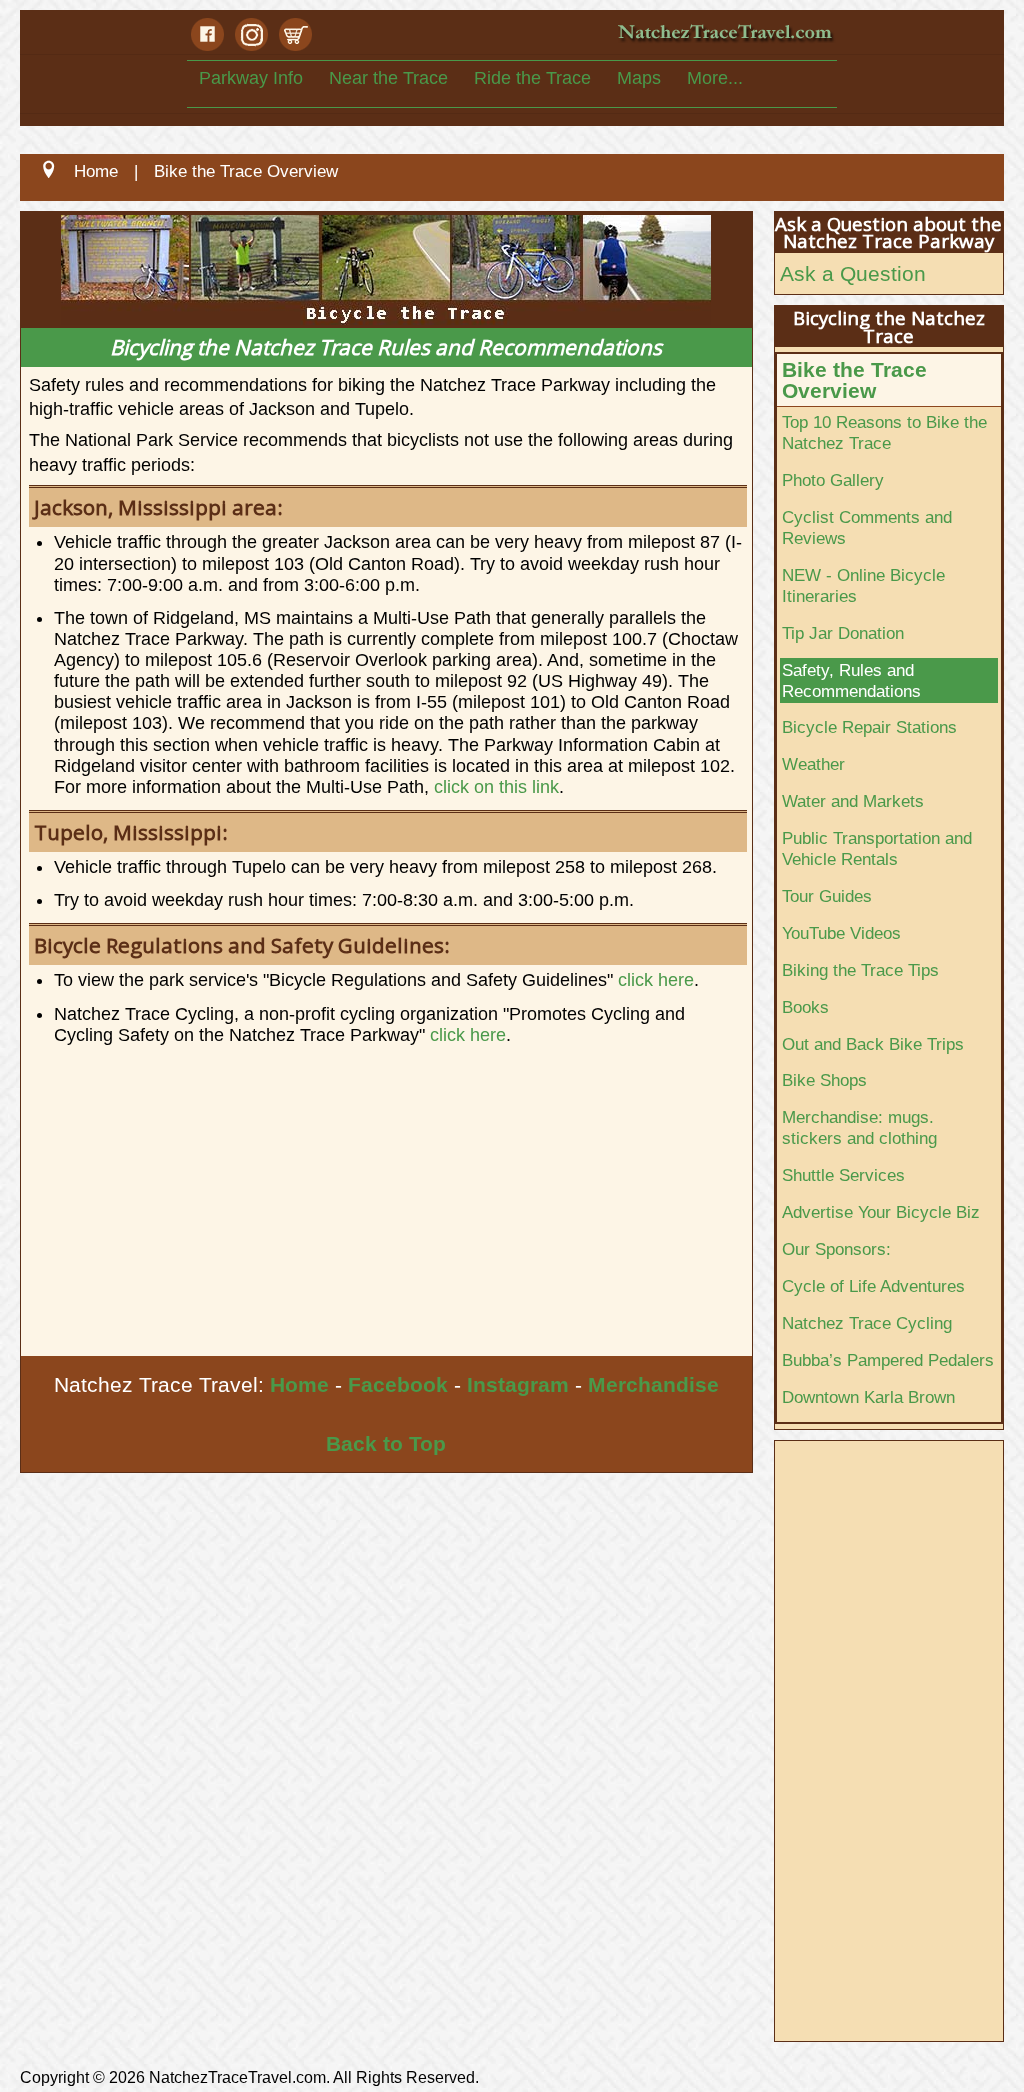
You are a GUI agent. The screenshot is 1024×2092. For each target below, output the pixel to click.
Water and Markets (853, 801)
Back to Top (386, 1443)
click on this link (496, 787)
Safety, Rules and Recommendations (851, 680)
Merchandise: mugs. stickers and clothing (859, 1127)
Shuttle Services (843, 1175)
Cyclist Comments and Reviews (867, 527)
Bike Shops (824, 1080)
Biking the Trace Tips (860, 970)
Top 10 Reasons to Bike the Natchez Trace (884, 432)
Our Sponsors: (836, 1249)
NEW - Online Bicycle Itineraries (863, 585)
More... (715, 78)
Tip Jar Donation (843, 633)
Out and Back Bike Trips (873, 1044)
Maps (639, 78)
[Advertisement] (386, 1206)
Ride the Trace (532, 78)
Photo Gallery (833, 480)
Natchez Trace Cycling (867, 1323)
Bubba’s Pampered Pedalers (888, 1360)
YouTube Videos (841, 933)
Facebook (398, 1384)
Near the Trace (388, 78)
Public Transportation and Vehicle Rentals (877, 848)
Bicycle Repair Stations (869, 727)
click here (656, 980)
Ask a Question (853, 273)
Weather (813, 764)
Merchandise (653, 1384)
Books (805, 1007)
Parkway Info (251, 78)
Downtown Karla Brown (868, 1397)
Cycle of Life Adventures (873, 1286)
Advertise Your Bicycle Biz (881, 1212)
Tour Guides (827, 896)
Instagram (518, 1384)
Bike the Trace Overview (854, 380)
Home (299, 1384)
